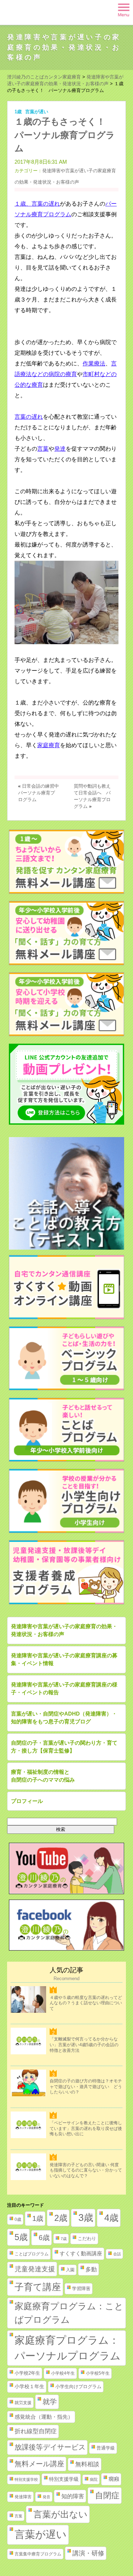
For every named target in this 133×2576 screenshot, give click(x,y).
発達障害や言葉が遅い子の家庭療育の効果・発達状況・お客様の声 (64, 47)
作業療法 (94, 363)
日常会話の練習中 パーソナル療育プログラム (41, 793)
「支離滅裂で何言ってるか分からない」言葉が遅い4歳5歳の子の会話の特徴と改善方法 (84, 2045)
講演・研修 (88, 2553)
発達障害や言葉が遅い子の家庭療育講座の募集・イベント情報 (64, 1659)
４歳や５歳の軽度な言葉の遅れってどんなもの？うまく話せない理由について (86, 2003)
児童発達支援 (35, 2269)
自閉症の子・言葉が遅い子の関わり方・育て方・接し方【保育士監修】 (64, 1747)
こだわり (87, 2238)
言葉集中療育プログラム (38, 2554)
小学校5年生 (98, 2373)
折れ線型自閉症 (36, 2431)
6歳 (44, 2237)
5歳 (21, 2237)
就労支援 (23, 2403)
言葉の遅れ (29, 417)
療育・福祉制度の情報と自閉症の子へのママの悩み (43, 1776)
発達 (60, 449)
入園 (70, 2270)
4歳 (111, 2218)
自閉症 (107, 2495)
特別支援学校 (26, 2479)
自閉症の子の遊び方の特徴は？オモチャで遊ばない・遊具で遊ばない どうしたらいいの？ (86, 2086)
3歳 (86, 2218)
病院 (94, 2479)
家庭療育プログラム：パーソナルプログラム (68, 2348)
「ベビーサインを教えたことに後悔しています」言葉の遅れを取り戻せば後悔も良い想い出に (86, 2128)
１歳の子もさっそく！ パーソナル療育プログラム (65, 135)
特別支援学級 (64, 2479)
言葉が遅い (37, 112)
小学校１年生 (29, 2386)
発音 (46, 2497)
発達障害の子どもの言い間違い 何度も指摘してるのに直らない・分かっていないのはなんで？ (86, 2170)
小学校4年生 (63, 2373)
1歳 (18, 112)
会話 (117, 2254)
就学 (50, 2402)
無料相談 (87, 2464)
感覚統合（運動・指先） (44, 2417)
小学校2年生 (27, 2373)
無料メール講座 (39, 2464)
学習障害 (81, 2289)
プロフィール (27, 1801)
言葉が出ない (60, 2514)
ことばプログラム (32, 2254)
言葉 (43, 449)
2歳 (61, 2218)
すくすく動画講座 (81, 2254)
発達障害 (23, 2497)
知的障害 (73, 2496)
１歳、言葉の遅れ (37, 204)
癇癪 (114, 2479)
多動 (91, 2269)
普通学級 (106, 2448)
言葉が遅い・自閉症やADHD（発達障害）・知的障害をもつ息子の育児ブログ (64, 1718)
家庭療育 (49, 745)
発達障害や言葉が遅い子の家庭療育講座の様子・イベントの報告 (64, 1689)
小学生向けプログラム (78, 2387)
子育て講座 (38, 2287)
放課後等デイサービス (50, 2447)
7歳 (64, 2239)
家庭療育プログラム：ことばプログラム (69, 2313)
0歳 (18, 2219)
